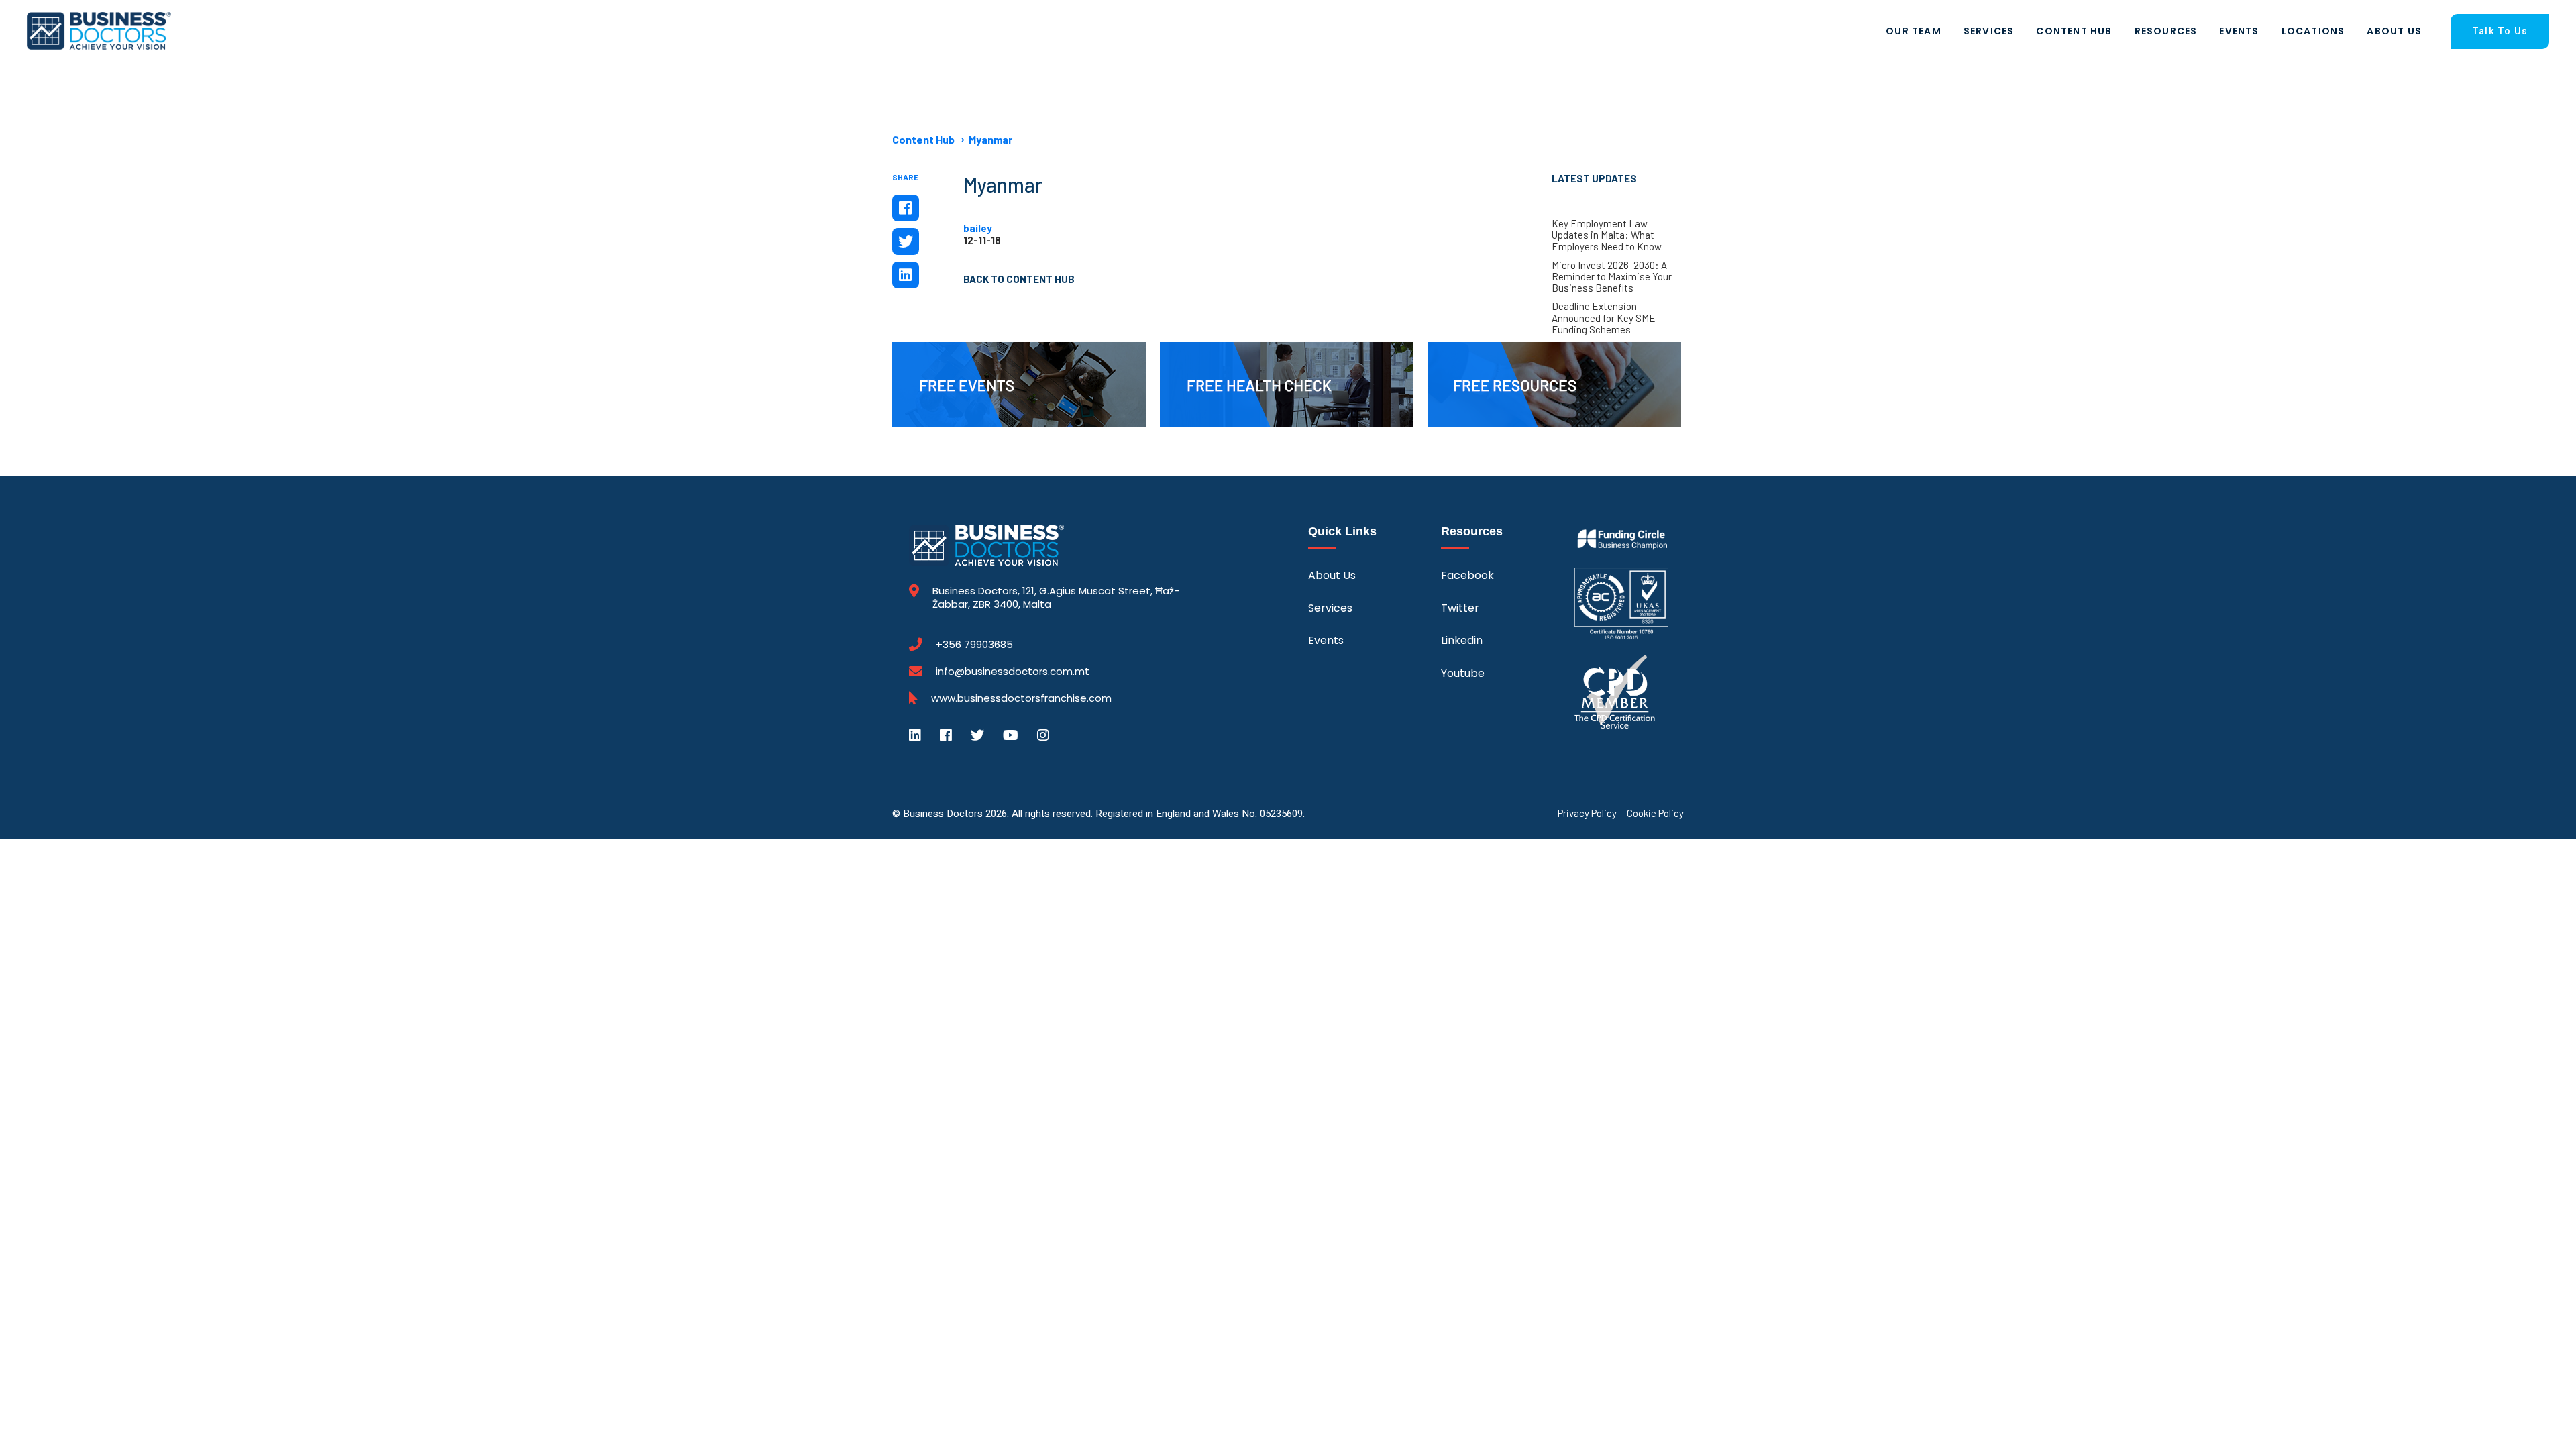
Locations (2313, 31)
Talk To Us (2500, 31)
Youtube (1463, 673)
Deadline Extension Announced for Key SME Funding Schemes (1604, 318)
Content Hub (2074, 31)
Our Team (1914, 31)
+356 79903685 (974, 645)
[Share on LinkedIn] (906, 275)
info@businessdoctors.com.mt (1013, 671)
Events (2239, 31)
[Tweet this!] (906, 241)
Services (1989, 31)
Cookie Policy (1655, 813)
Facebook (1467, 575)
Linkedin (1462, 640)
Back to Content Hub (1019, 279)
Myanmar (990, 139)
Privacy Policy (1587, 813)
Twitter (1460, 608)
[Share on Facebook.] (906, 208)
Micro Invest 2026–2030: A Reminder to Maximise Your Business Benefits (1612, 277)
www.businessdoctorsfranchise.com (1021, 698)
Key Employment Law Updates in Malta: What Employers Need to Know (1607, 235)
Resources (2166, 31)
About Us (2394, 31)
